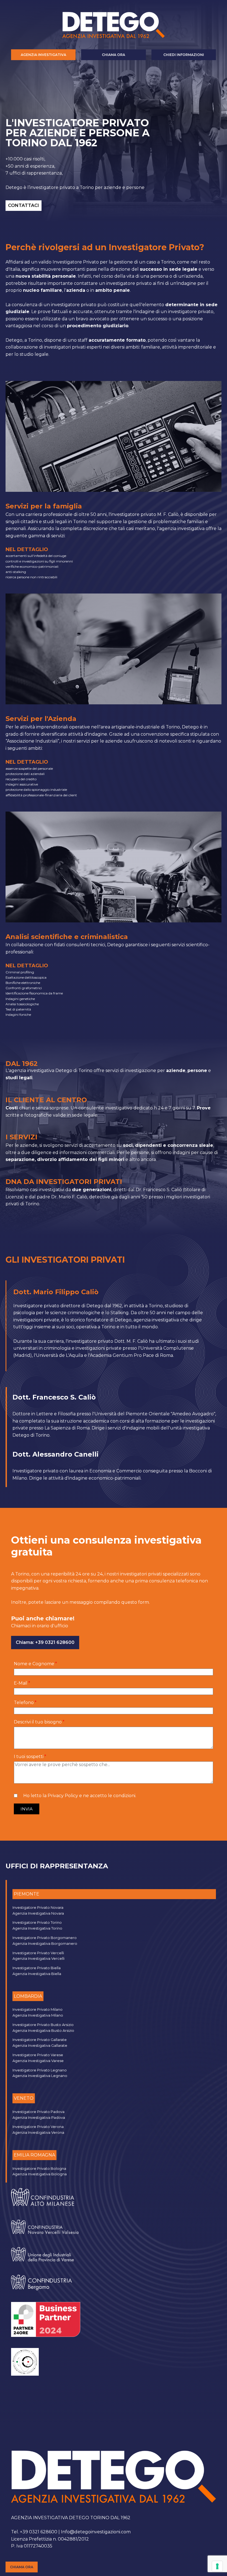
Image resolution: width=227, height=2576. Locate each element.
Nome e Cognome (34, 1664)
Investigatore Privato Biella (37, 1968)
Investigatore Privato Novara (38, 1907)
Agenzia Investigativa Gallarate (40, 2045)
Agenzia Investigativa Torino (37, 1928)
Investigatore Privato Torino (37, 1922)
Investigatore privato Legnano (40, 2070)
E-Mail (21, 1683)
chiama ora (22, 2567)
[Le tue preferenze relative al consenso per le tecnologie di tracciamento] (217, 2566)
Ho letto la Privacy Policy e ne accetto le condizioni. (80, 1796)
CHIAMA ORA (114, 55)
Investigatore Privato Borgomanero (45, 1938)
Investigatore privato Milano (38, 2009)
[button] (27, 1809)
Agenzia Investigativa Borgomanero (45, 1943)
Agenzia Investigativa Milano (38, 2015)
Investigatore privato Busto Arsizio (43, 2025)
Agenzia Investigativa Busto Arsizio (43, 2030)
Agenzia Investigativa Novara (38, 1913)
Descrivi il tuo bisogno (38, 1722)
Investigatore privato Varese (38, 2055)
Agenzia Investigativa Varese (38, 2061)
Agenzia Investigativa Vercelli (38, 1958)
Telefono (24, 1703)
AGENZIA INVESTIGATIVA (43, 55)
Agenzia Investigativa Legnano (40, 2076)
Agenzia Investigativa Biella (37, 1974)
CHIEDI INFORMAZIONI (184, 55)
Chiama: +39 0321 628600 (45, 1642)
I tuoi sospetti (29, 1757)
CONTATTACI (24, 205)
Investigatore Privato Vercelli (38, 1953)
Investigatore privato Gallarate (40, 2040)
